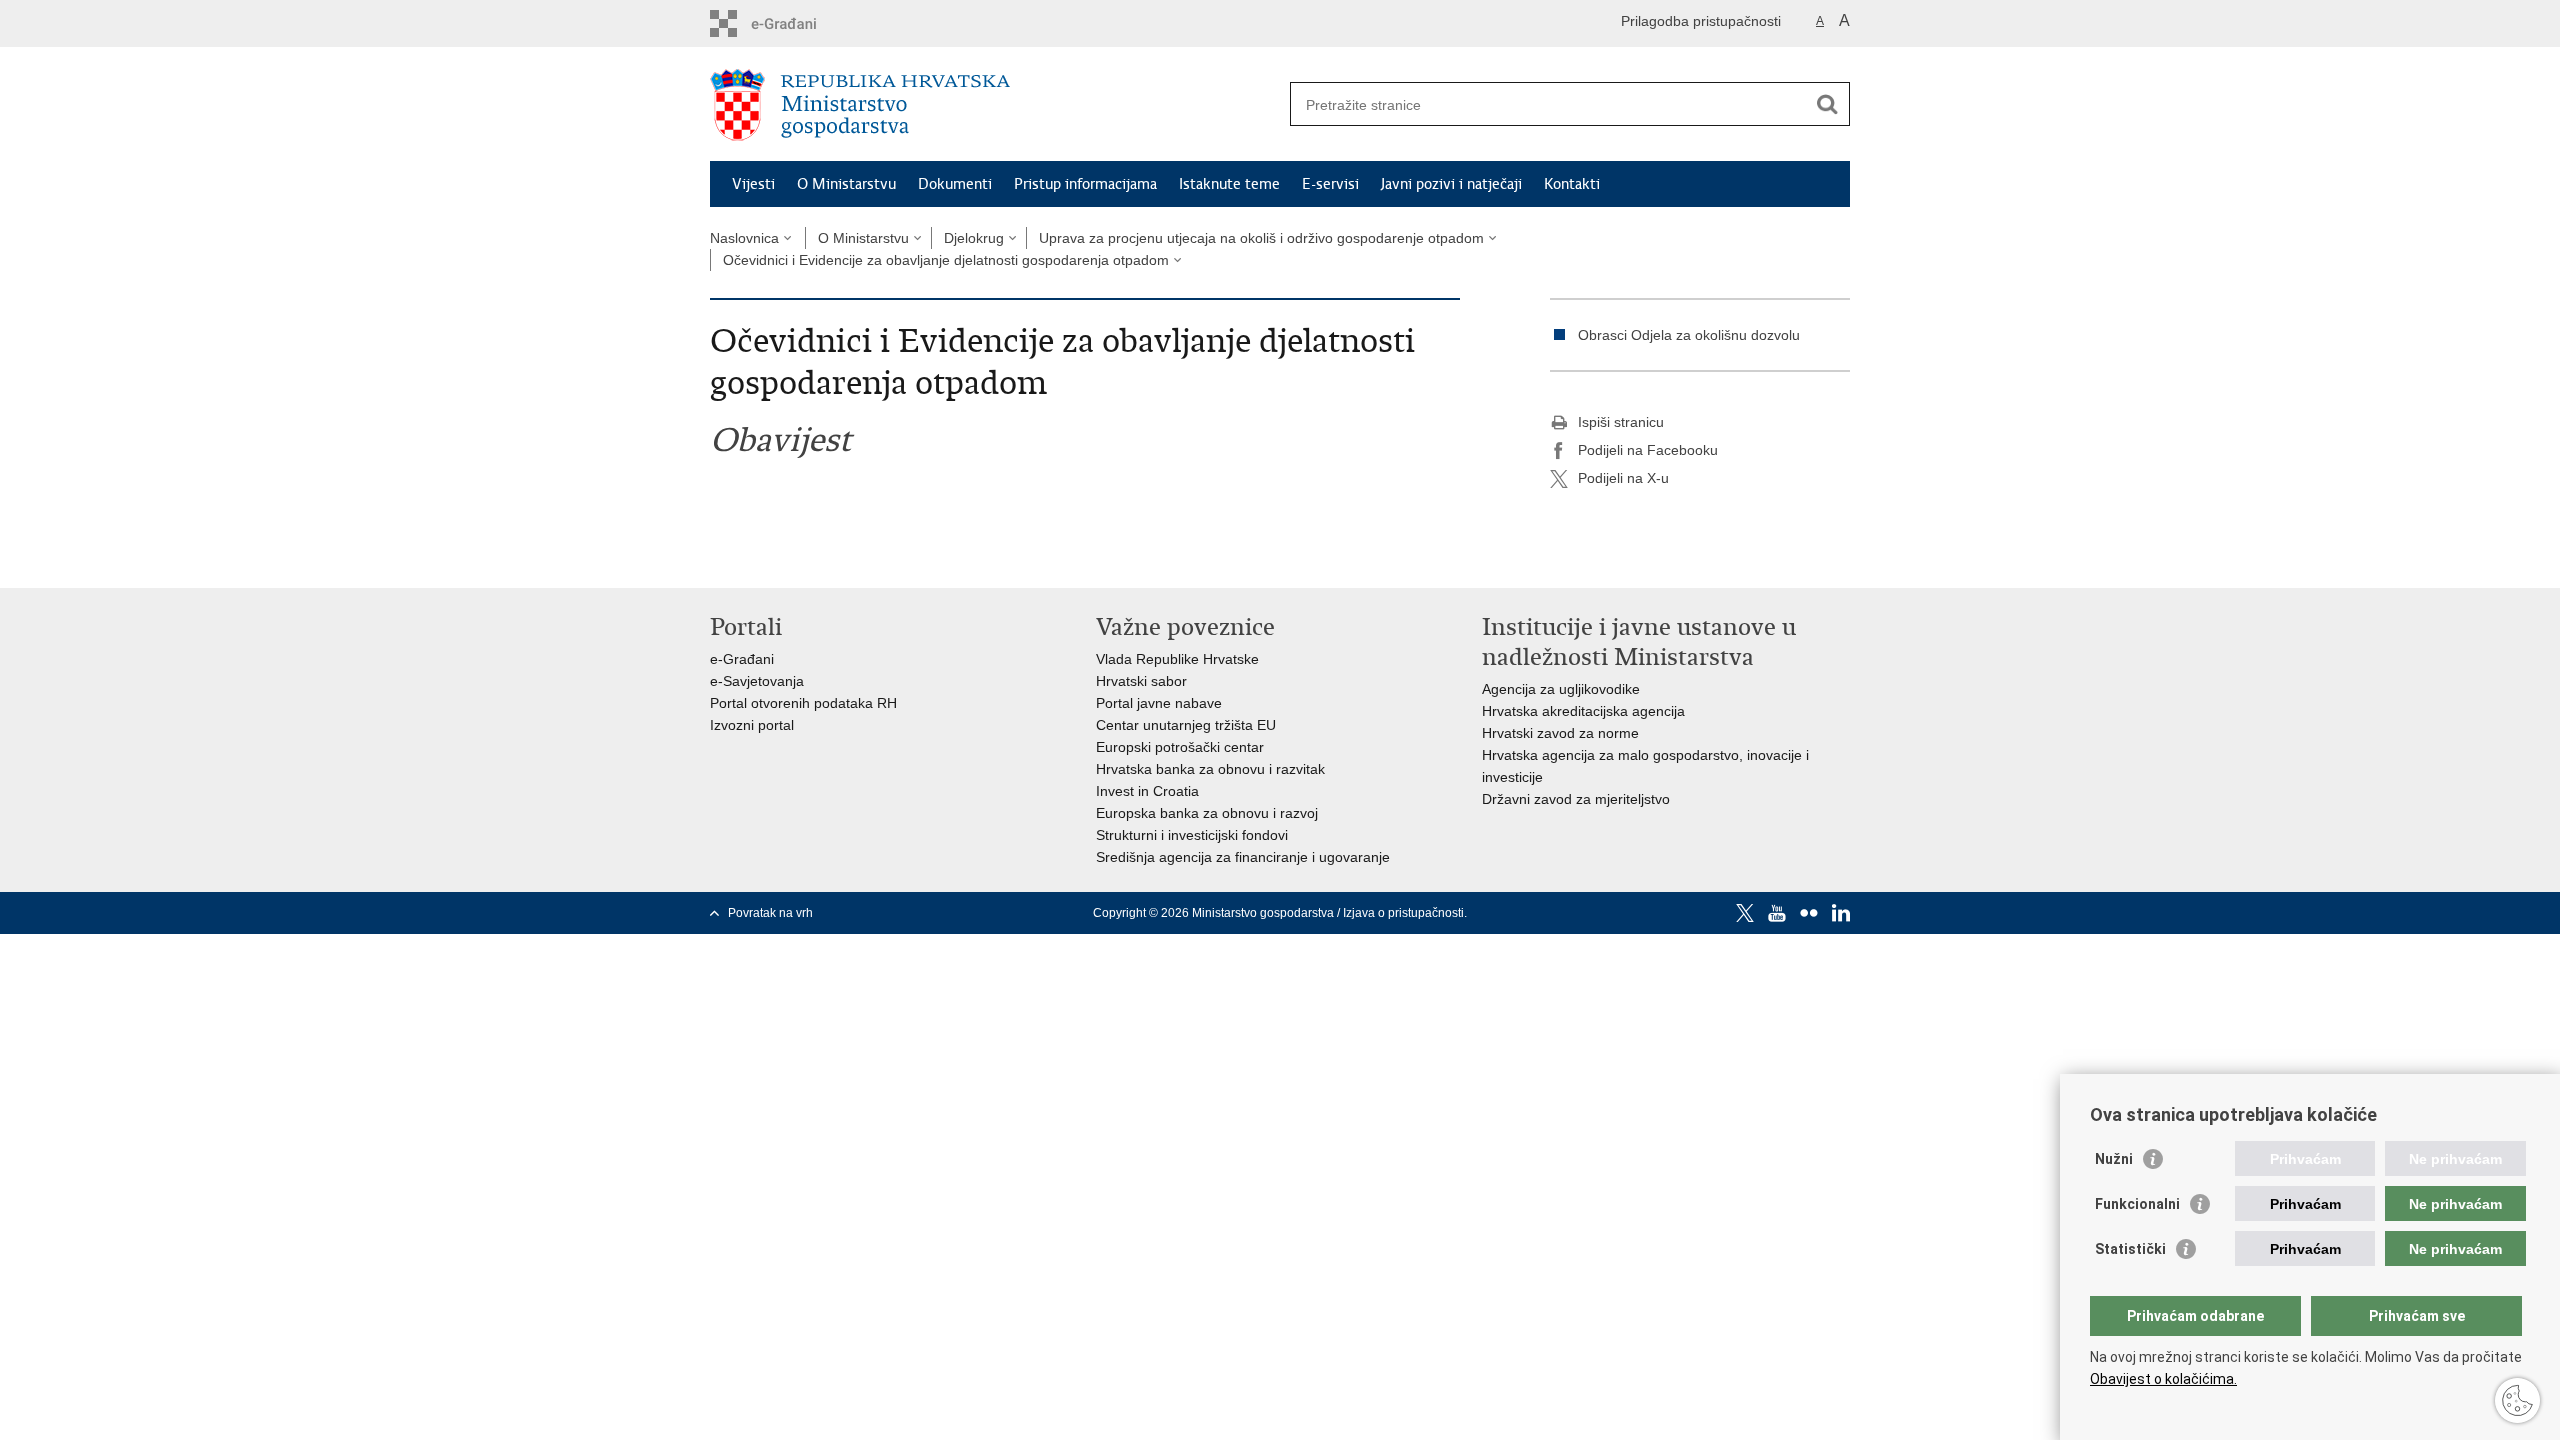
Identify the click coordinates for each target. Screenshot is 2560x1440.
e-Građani (742, 659)
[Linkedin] (1841, 913)
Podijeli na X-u (1623, 478)
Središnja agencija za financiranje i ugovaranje (1243, 857)
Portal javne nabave (1159, 703)
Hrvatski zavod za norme (1560, 733)
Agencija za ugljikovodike (1561, 689)
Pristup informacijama (1085, 184)
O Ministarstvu (846, 184)
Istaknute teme (1229, 184)
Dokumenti (955, 184)
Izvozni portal (752, 725)
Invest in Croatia (1147, 791)
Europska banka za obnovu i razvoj (1207, 813)
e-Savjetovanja (757, 681)
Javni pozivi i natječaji (1451, 184)
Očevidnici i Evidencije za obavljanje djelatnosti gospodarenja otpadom (946, 260)
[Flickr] (1809, 913)
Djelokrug (974, 238)
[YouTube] (1777, 913)
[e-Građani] (795, 23)
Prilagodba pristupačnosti (1701, 21)
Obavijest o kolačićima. (2163, 1379)
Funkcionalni (2137, 1204)
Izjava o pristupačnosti (1403, 913)
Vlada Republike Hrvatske (1177, 659)
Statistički (2130, 1249)
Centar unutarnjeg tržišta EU (1186, 725)
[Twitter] (1745, 913)
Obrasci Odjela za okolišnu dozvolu (1689, 335)
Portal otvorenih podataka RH (803, 703)
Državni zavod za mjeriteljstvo (1576, 799)
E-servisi (1330, 184)
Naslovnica (744, 238)
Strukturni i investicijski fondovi (1192, 835)
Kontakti (1572, 184)
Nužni (2114, 1159)
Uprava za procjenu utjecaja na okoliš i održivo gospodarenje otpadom (1261, 238)
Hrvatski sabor (1141, 681)
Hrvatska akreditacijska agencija (1583, 711)
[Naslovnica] (995, 105)
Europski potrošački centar (1180, 747)
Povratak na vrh (770, 913)
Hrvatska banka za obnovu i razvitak (1210, 769)
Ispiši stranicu (1621, 422)
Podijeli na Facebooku (1648, 450)
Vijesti (753, 184)
